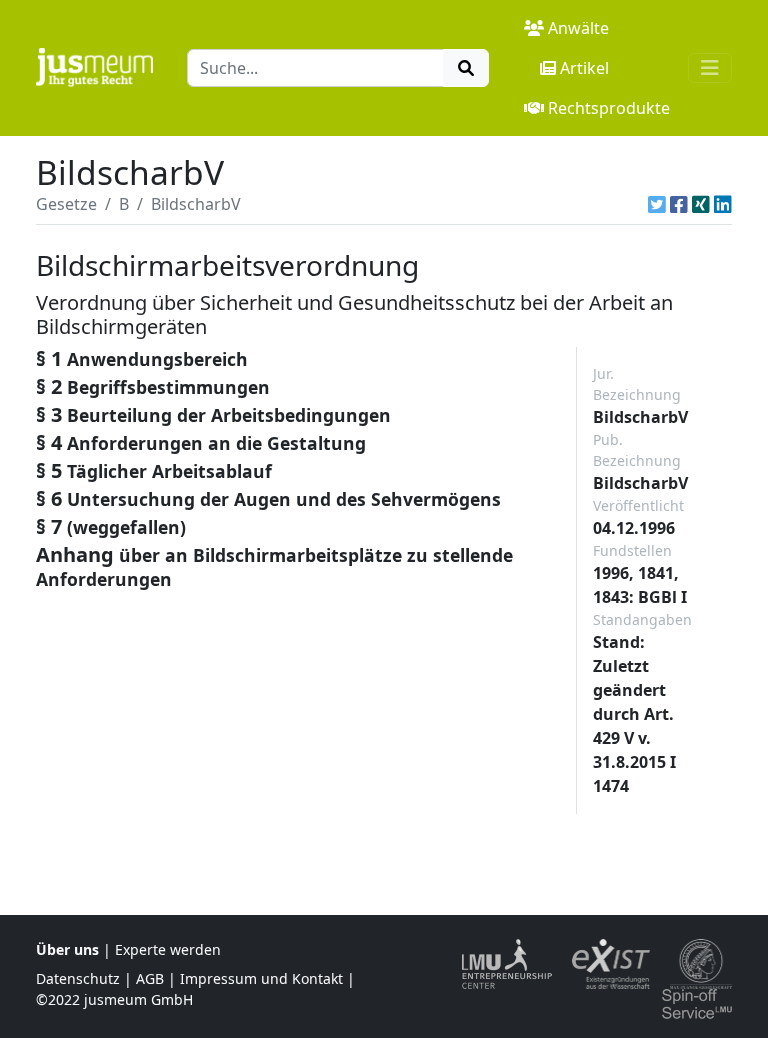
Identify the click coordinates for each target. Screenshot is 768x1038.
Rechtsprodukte (609, 108)
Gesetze (66, 204)
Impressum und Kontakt (261, 978)
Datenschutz (78, 978)
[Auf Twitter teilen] (657, 204)
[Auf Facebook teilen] (679, 204)
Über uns (67, 949)
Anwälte (578, 28)
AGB (150, 978)
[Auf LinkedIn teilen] (723, 204)
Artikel (584, 68)
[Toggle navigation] (710, 68)
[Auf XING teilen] (701, 204)
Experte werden (168, 949)
